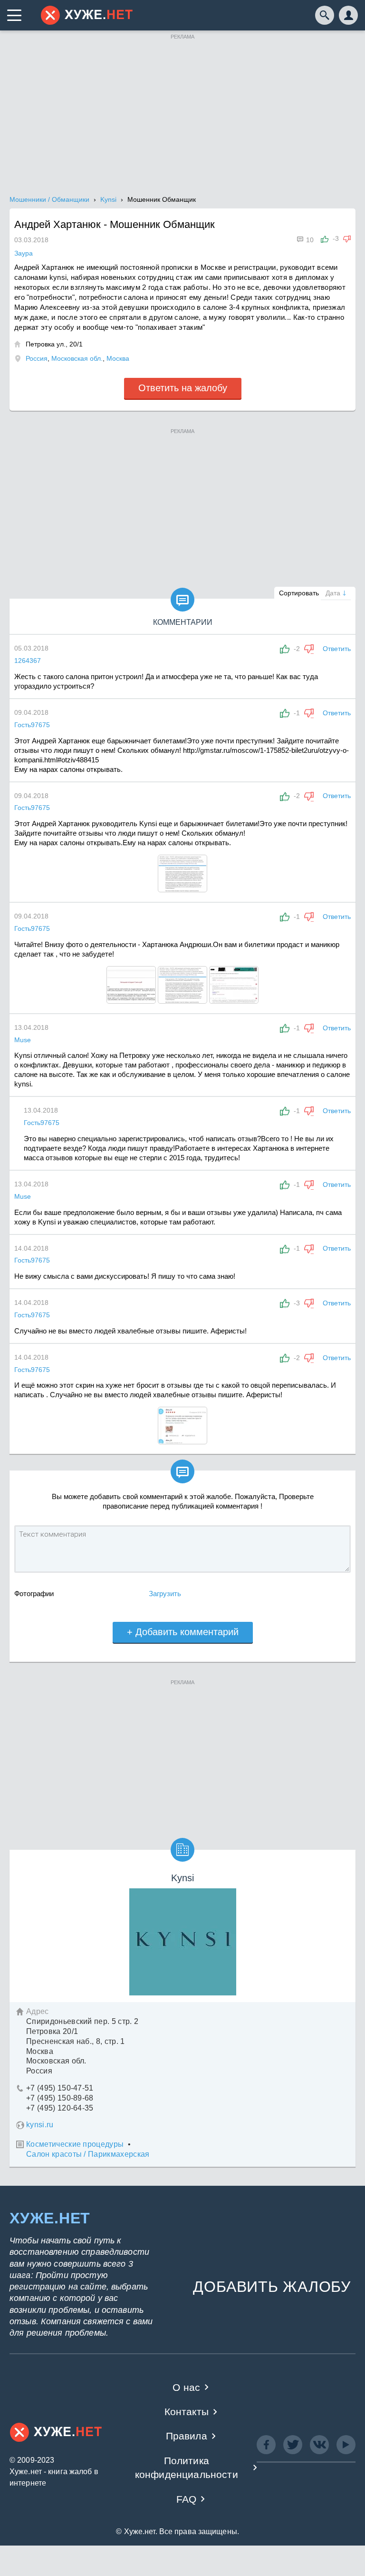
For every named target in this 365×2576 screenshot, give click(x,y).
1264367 (28, 661)
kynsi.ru (40, 2125)
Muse (23, 1040)
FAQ (187, 2499)
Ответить (337, 649)
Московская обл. (77, 358)
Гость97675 (32, 725)
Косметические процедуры (75, 2144)
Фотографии (34, 1594)
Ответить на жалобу (183, 388)
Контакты (187, 2412)
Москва (118, 358)
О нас (186, 2387)
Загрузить (165, 1594)
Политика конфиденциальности (187, 2467)
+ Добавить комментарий (183, 1632)
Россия (37, 358)
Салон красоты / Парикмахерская (88, 2154)
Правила (187, 2436)
